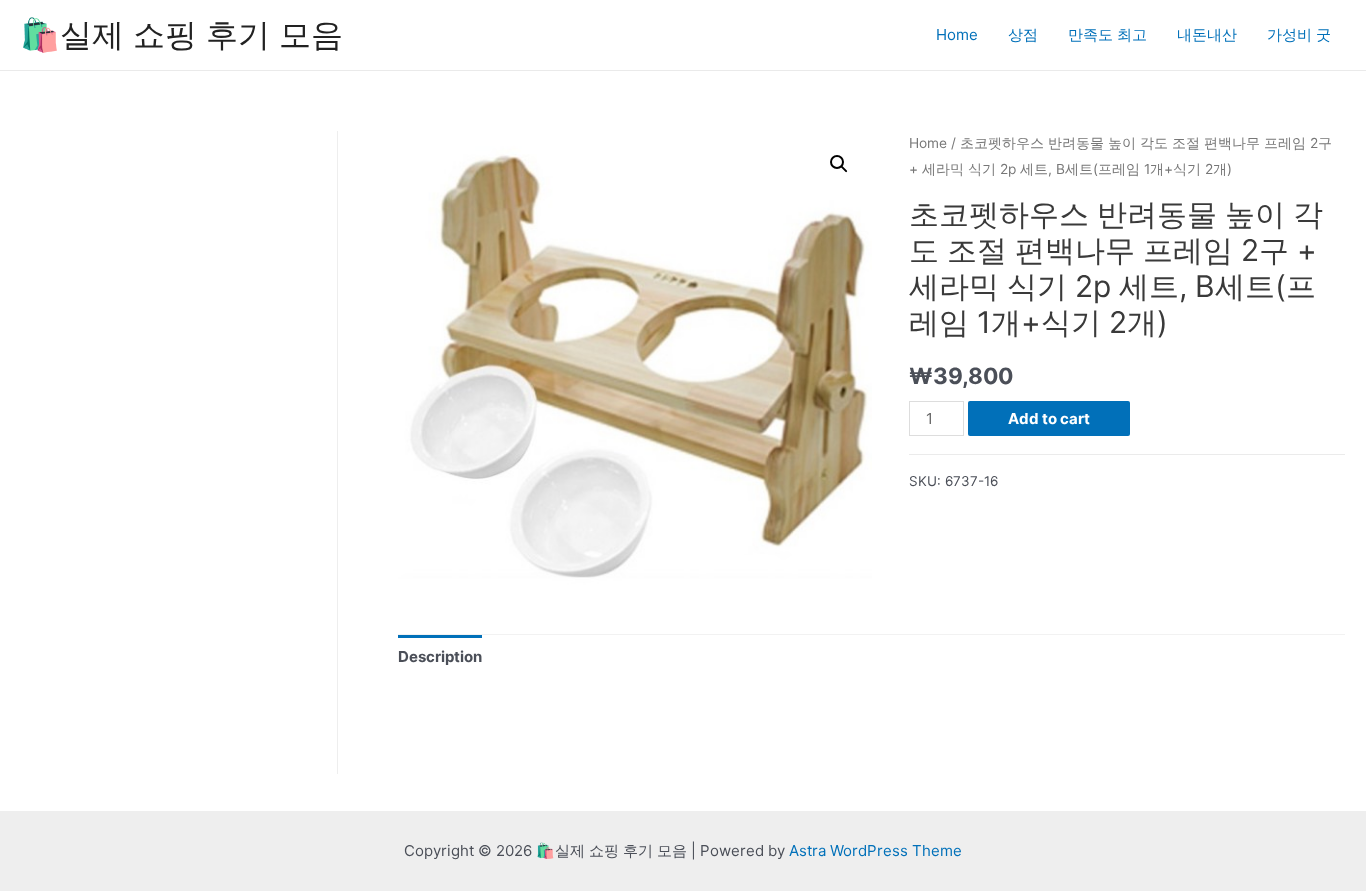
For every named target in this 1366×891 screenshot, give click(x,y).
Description (440, 656)
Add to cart (1049, 418)
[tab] (440, 656)
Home (957, 34)
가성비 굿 (1299, 34)
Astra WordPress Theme (875, 850)
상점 (1023, 34)
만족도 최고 (1107, 34)
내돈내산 (1207, 34)
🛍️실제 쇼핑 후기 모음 (181, 34)
